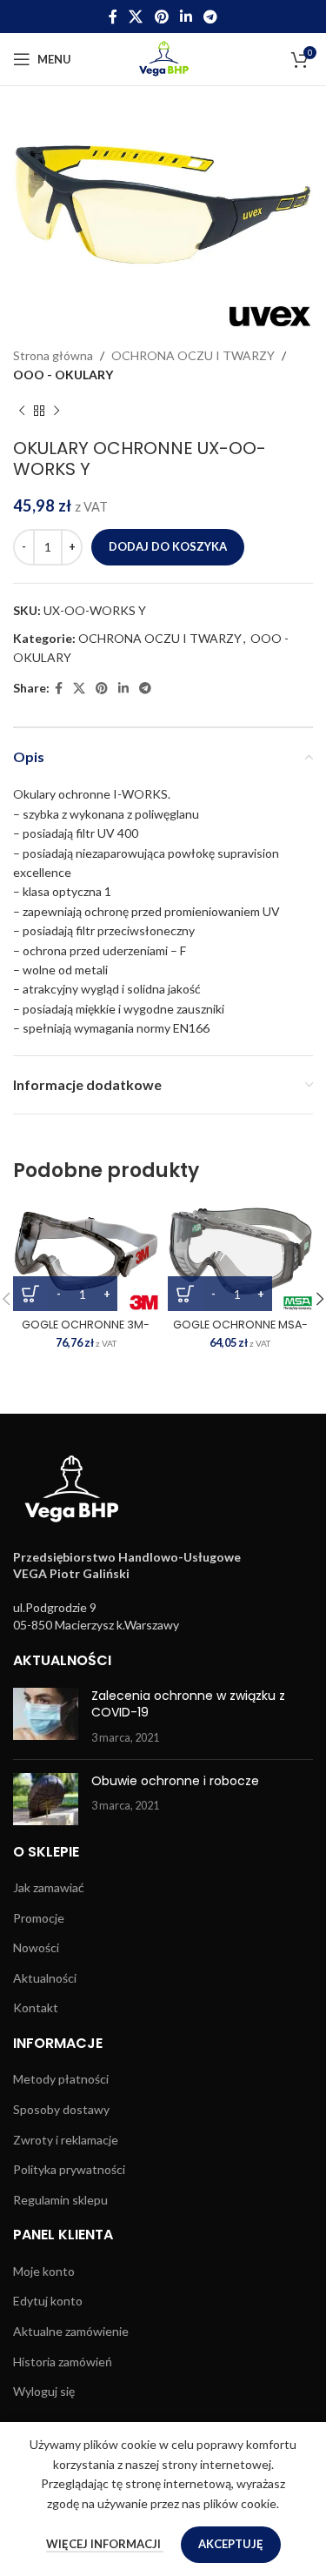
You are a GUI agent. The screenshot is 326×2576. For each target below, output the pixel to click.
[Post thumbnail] (46, 1717)
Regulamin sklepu (60, 2200)
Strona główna (53, 355)
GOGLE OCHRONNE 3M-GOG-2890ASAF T (86, 1331)
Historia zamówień (63, 2362)
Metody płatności (61, 2079)
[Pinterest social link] (161, 17)
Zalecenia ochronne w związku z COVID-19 (188, 1704)
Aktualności (45, 1978)
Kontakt (36, 2007)
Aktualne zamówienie (71, 2331)
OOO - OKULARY (63, 375)
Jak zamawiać (49, 1887)
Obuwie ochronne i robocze (175, 1781)
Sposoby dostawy (61, 2109)
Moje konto (44, 2271)
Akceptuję (231, 2544)
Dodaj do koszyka (168, 546)
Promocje (39, 1918)
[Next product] (57, 411)
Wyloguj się (44, 2391)
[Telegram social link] (210, 17)
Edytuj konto (48, 2301)
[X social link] (136, 17)
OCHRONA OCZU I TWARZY (193, 355)
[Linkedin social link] (186, 17)
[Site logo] (163, 58)
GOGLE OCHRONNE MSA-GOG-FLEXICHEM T (240, 1331)
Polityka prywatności (69, 2169)
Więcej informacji (105, 2544)
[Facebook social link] (113, 17)
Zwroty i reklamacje (66, 2140)
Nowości (36, 1947)
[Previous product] (22, 411)
